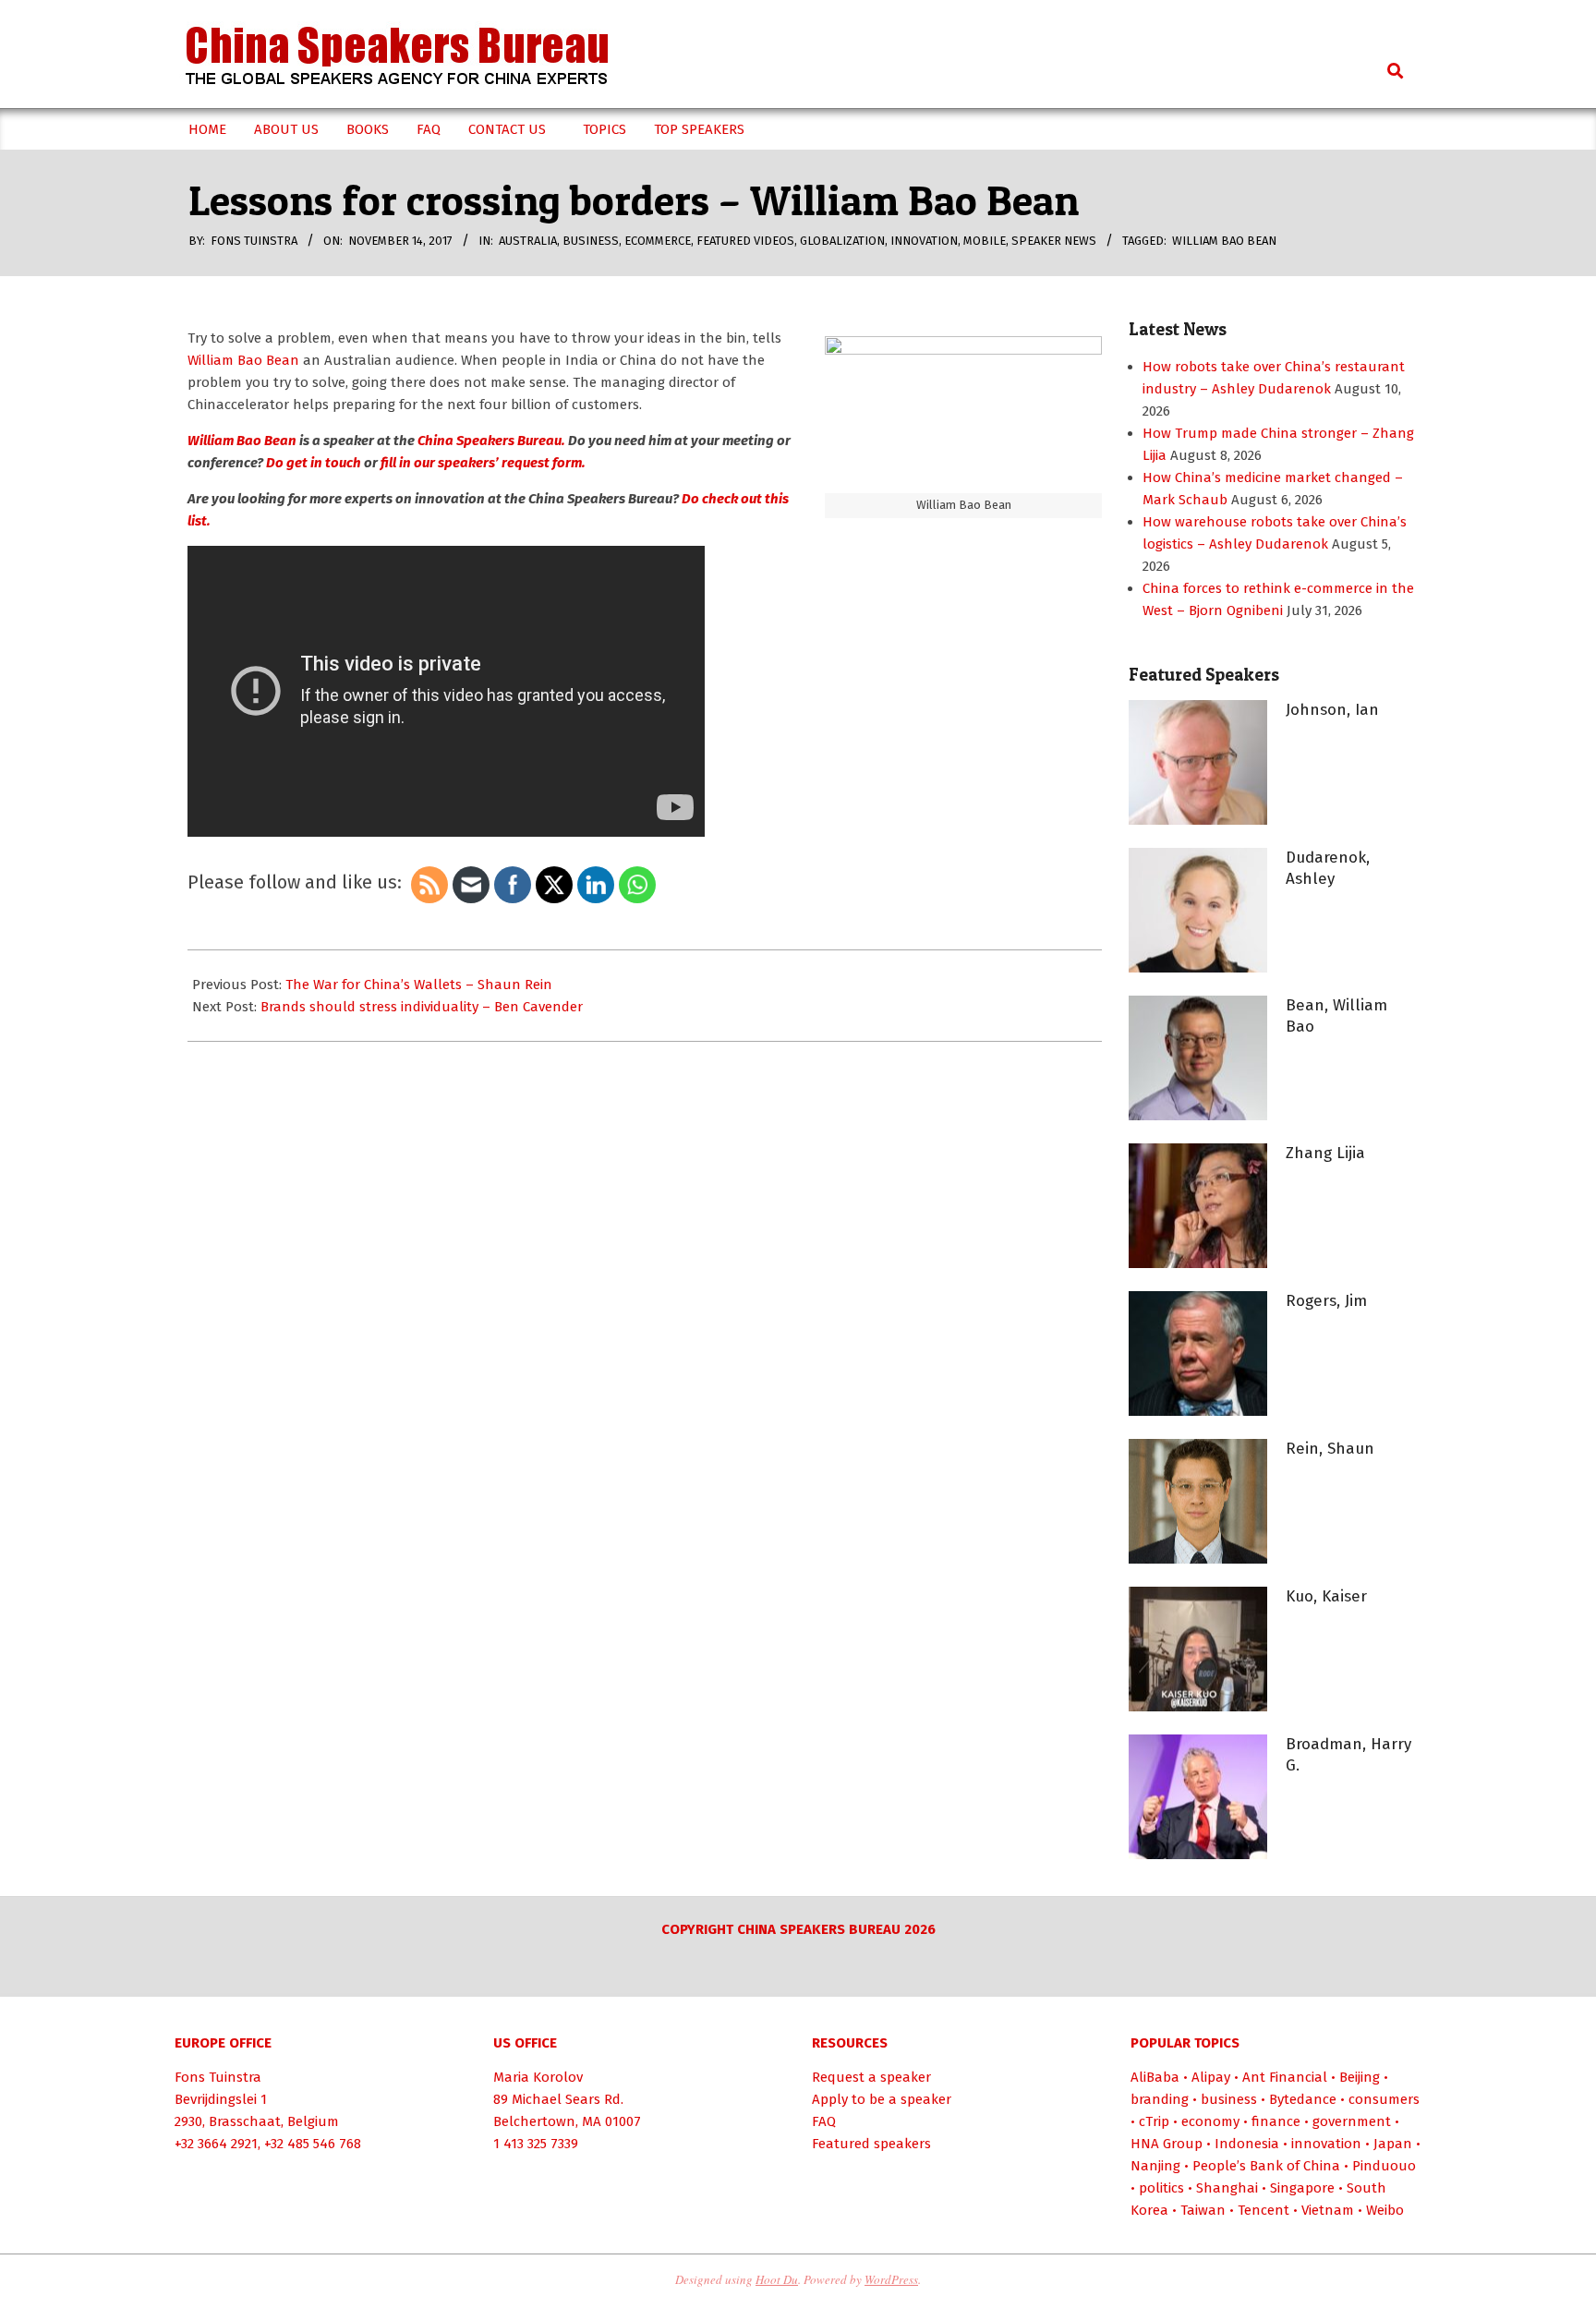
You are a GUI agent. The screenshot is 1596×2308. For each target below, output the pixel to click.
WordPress (891, 2279)
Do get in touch (312, 463)
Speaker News (1054, 241)
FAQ (824, 2121)
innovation (924, 241)
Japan (1393, 2144)
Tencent (1263, 2210)
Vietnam (1328, 2210)
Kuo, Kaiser (1326, 1596)
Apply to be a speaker (882, 2099)
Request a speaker (871, 2077)
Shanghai (1227, 2188)
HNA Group (1167, 2144)
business (591, 241)
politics (1161, 2188)
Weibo (1385, 2210)
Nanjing (1155, 2166)
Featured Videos (745, 241)
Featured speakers (871, 2144)
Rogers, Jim (1326, 1301)
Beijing (1360, 2077)
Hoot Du (777, 2279)
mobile (985, 241)
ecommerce (658, 241)
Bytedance (1303, 2099)
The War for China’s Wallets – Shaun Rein (419, 985)
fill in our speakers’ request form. (482, 463)
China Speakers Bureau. (491, 441)
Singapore (1302, 2188)
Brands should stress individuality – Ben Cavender (422, 1007)
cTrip (1154, 2121)
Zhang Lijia (1325, 1153)
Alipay (1211, 2077)
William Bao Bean (1224, 241)
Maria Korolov (538, 2077)
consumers (1384, 2099)
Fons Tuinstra (218, 2077)
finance (1276, 2121)
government (1352, 2121)
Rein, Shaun (1330, 1449)
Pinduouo (1384, 2166)
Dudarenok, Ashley (1328, 868)
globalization (842, 241)
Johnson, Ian (1332, 710)
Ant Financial (1285, 2077)
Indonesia (1247, 2144)
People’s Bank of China (1266, 2166)
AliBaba (1155, 2077)
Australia (528, 241)
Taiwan (1203, 2210)
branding (1160, 2099)
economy (1210, 2121)
